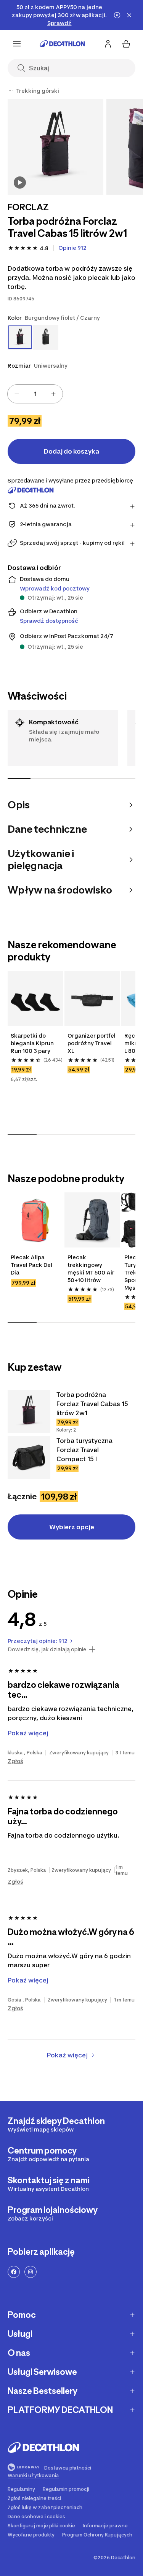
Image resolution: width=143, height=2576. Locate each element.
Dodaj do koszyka (71, 451)
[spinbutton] (35, 394)
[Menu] (17, 44)
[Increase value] (53, 394)
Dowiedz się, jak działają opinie (47, 1649)
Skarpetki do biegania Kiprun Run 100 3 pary (33, 1043)
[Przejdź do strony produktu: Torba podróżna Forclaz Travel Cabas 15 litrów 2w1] (29, 1411)
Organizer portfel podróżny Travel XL (92, 1043)
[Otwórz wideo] (20, 183)
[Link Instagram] (31, 2272)
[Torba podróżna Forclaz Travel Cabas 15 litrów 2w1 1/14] (55, 147)
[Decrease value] (17, 394)
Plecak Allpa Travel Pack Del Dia (32, 1265)
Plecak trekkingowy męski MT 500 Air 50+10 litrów (92, 1269)
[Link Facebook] (14, 2272)
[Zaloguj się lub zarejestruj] (108, 44)
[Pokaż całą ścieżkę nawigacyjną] (11, 91)
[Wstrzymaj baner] (117, 15)
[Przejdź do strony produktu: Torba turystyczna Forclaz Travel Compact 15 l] (29, 1457)
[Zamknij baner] (129, 15)
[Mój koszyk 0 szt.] (126, 44)
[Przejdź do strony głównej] (63, 44)
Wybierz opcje (72, 1527)
